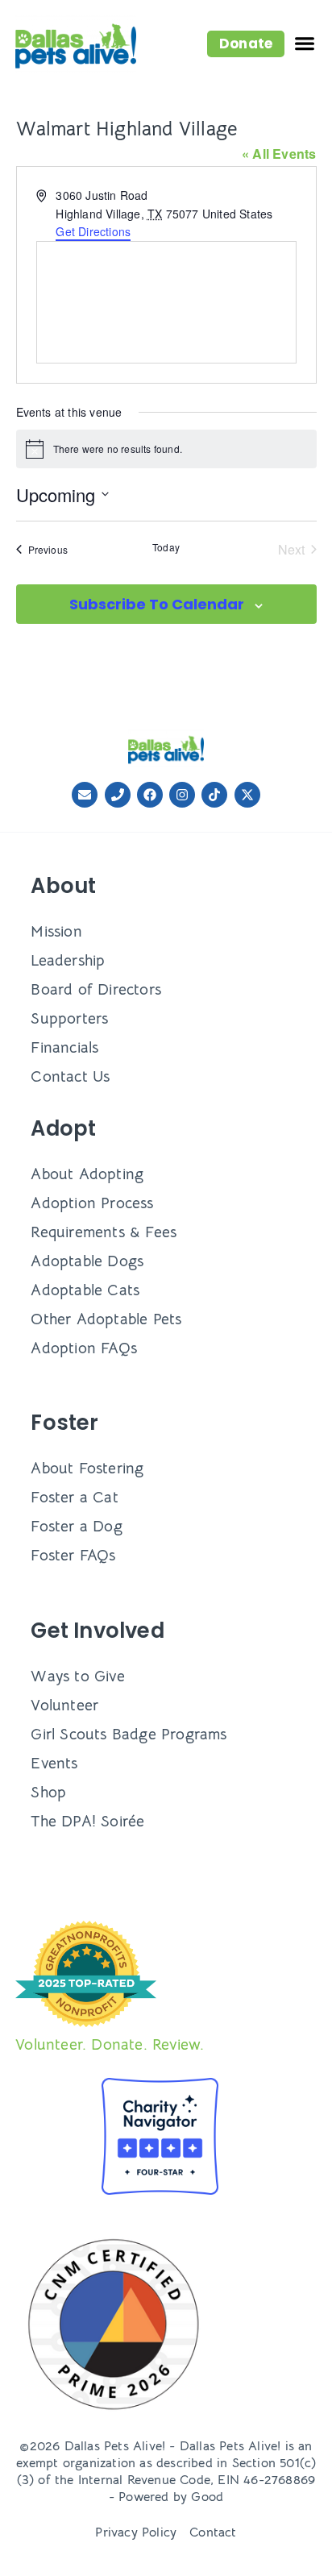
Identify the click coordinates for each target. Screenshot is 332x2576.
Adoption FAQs (84, 1348)
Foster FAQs (73, 1555)
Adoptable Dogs (87, 1261)
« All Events (279, 154)
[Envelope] (85, 795)
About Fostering (87, 1468)
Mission (56, 931)
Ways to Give (77, 1676)
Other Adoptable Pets (106, 1319)
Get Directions (93, 231)
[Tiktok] (214, 795)
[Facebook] (150, 795)
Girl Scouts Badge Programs (129, 1734)
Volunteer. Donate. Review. (110, 2044)
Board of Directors (96, 989)
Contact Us (70, 1076)
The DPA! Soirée (87, 1821)
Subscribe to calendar (157, 604)
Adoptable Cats (85, 1290)
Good (207, 2497)
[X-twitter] (247, 795)
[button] (246, 44)
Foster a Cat (74, 1497)
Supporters (69, 1018)
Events (54, 1763)
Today (166, 547)
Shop (48, 1792)
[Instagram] (182, 795)
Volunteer (64, 1705)
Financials (64, 1047)
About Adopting (87, 1174)
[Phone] (118, 795)
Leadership (68, 960)
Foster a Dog (76, 1526)
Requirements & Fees (104, 1232)
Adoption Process (92, 1203)
